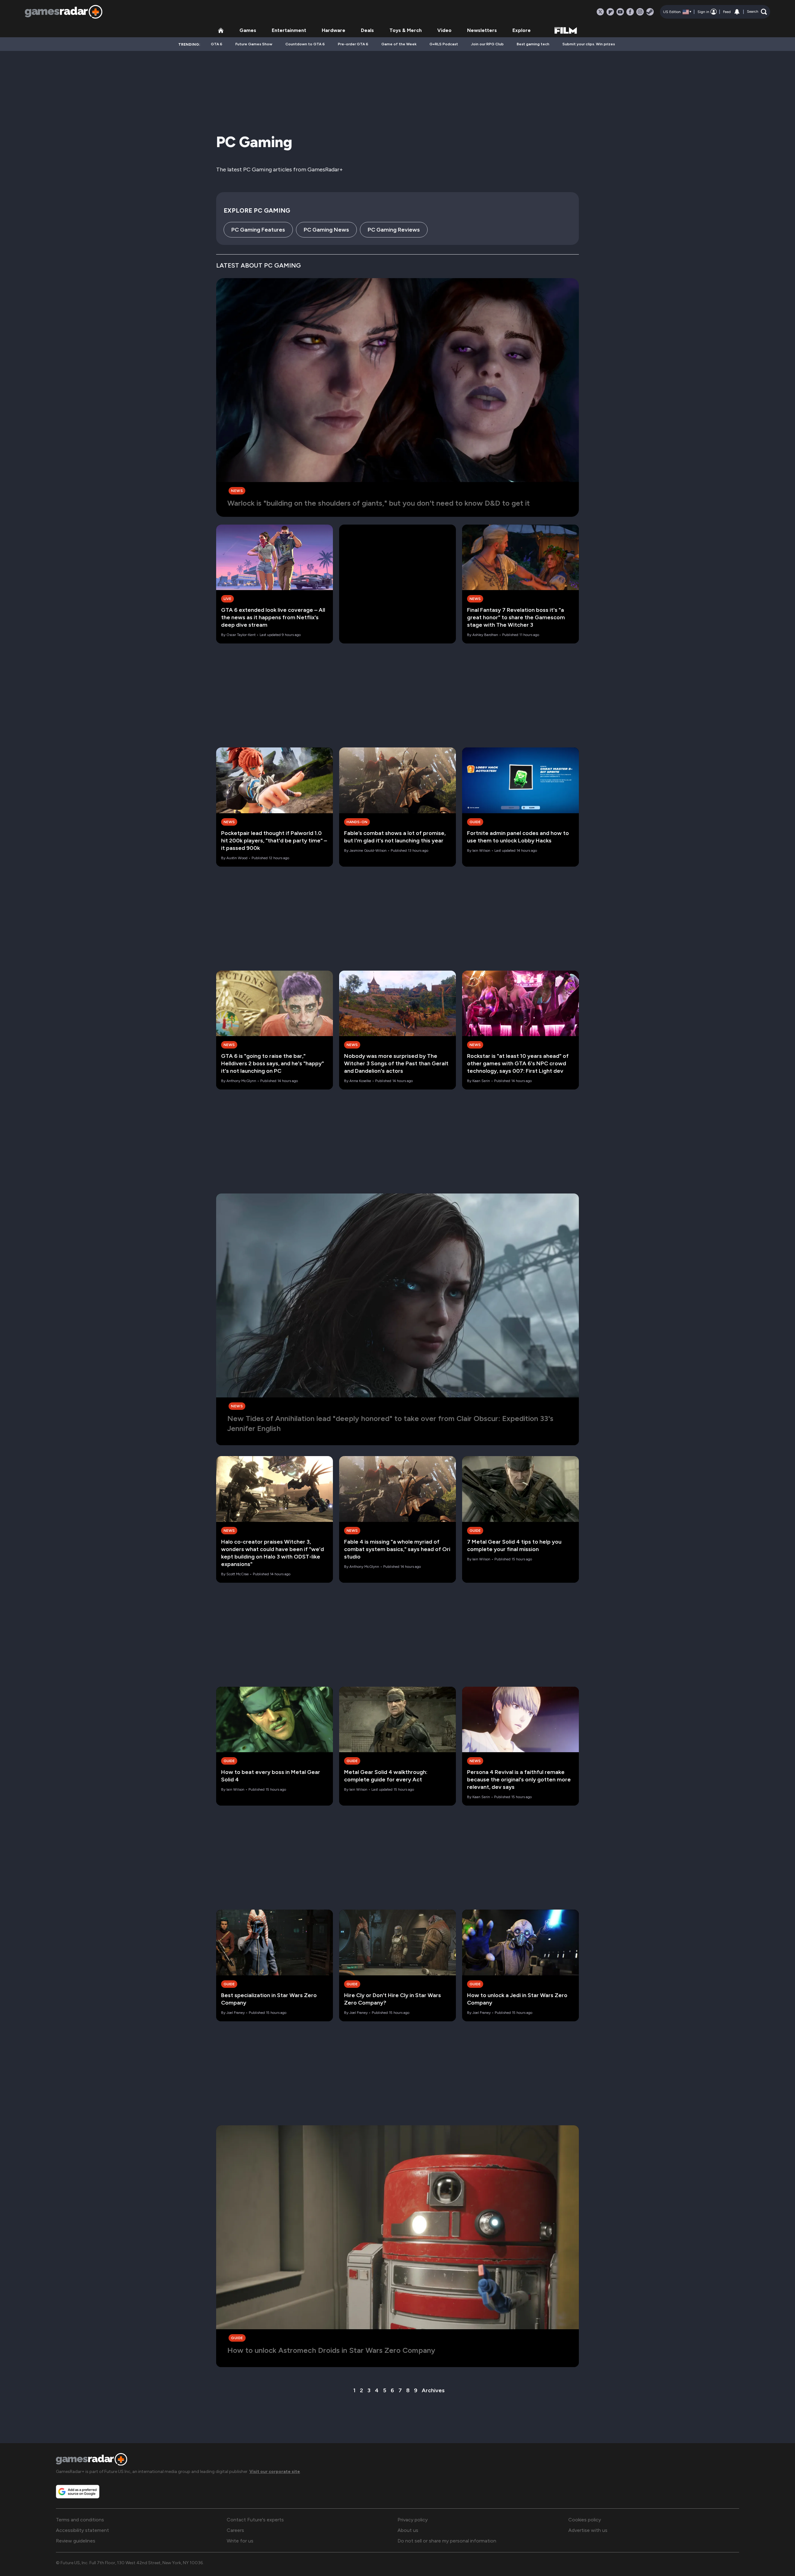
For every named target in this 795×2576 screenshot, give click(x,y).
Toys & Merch (406, 30)
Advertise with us (588, 2530)
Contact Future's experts (255, 2520)
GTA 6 (217, 44)
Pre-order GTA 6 (353, 44)
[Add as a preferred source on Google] (78, 2492)
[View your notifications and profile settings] (737, 12)
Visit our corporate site (275, 2472)
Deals (367, 30)
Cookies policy (585, 2520)
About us (408, 2530)
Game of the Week (399, 44)
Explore (522, 30)
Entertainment (289, 30)
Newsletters (482, 30)
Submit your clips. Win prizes (589, 44)
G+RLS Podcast (444, 44)
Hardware (334, 30)
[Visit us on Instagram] (640, 12)
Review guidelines (76, 2541)
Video (444, 30)
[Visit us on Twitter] (600, 12)
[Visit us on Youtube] (620, 12)
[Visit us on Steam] (650, 12)
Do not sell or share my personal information (447, 2541)
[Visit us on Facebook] (630, 12)
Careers (235, 2530)
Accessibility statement (82, 2530)
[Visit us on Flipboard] (610, 12)
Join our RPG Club (487, 44)
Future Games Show (254, 44)
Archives (433, 2390)
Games (248, 30)
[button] (757, 12)
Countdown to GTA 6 (305, 44)
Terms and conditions (80, 2520)
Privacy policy (413, 2520)
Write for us (240, 2541)
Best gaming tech (533, 44)
